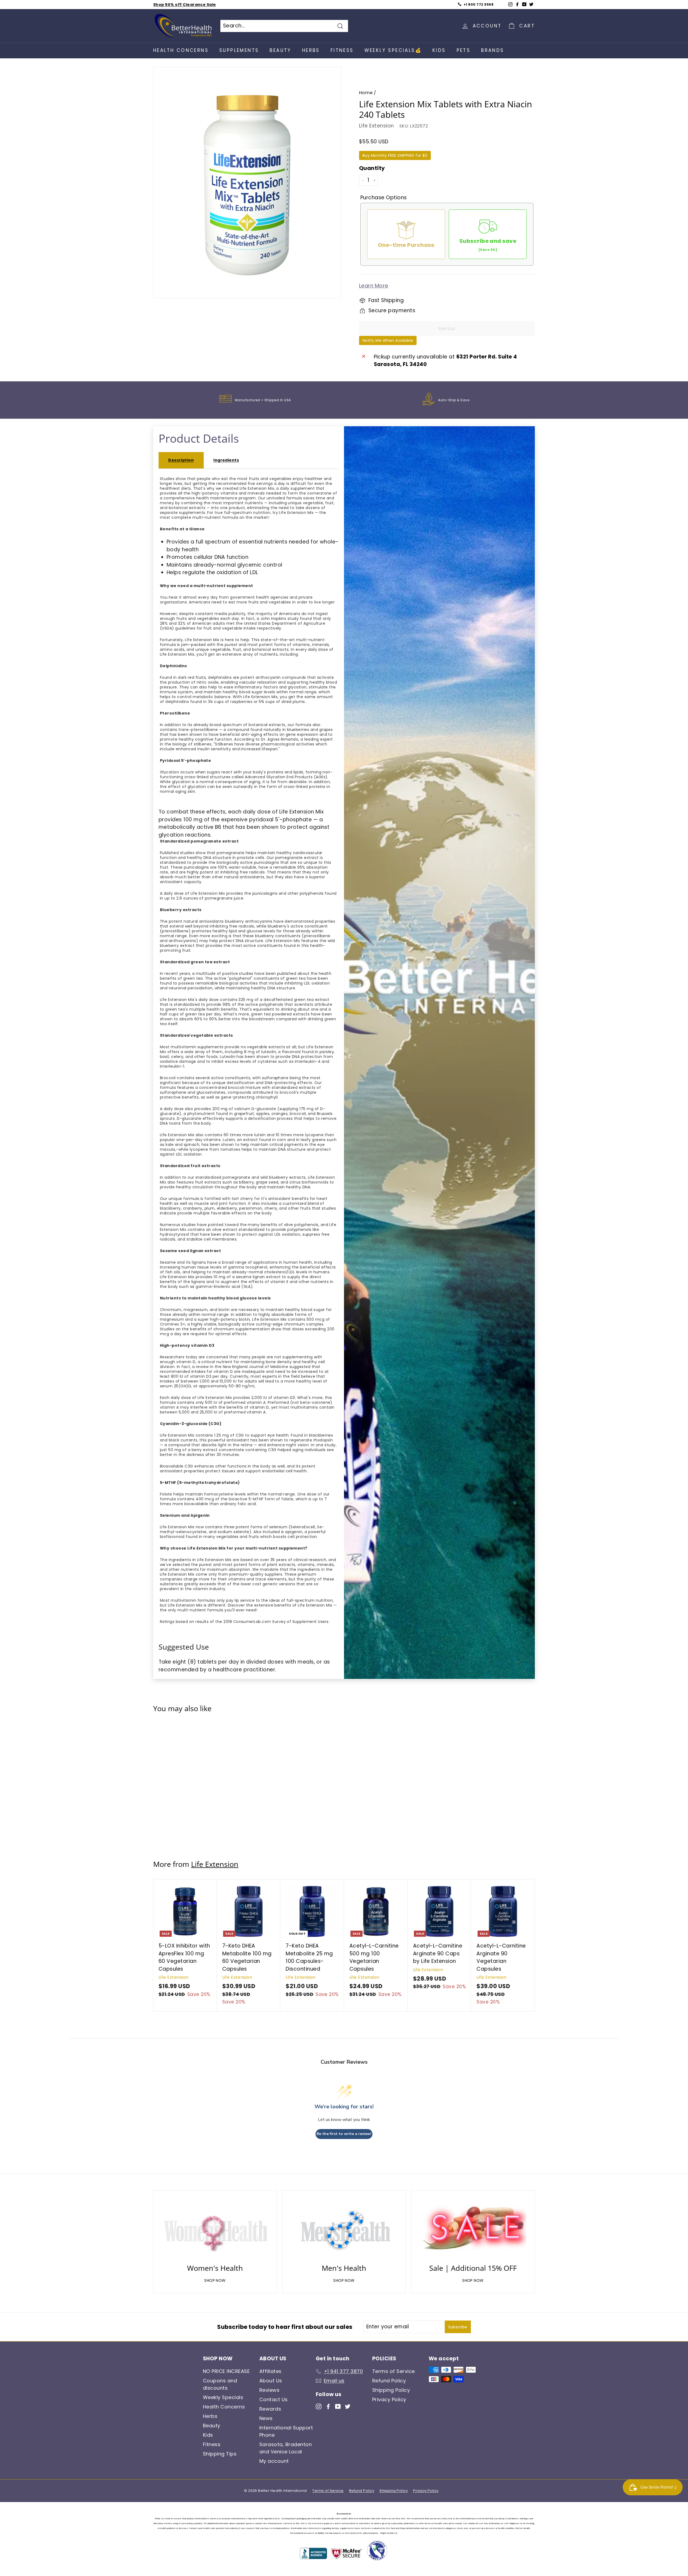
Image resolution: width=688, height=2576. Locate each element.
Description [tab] (181, 460)
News (266, 2418)
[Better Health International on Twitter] (348, 2406)
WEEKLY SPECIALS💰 (393, 50)
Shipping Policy (391, 2390)
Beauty (280, 50)
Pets (464, 50)
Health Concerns (181, 50)
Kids (439, 50)
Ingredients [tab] (226, 460)
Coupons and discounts (220, 2384)
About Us (271, 2381)
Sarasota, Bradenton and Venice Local (286, 2448)
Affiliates (270, 2371)
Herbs (311, 50)
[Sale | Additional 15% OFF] (473, 2229)
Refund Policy (389, 2381)
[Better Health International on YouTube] (338, 2406)
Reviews (269, 2390)
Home (366, 93)
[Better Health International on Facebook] (328, 2406)
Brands (492, 50)
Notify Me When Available (388, 340)
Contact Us (274, 2399)
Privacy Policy (389, 2399)
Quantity (372, 168)
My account (274, 2461)
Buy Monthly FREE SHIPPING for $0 (395, 155)
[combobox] (284, 26)
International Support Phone (286, 2431)
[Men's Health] (344, 2229)
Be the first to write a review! (344, 2134)
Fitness (342, 50)
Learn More (374, 286)
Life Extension (377, 126)
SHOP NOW (215, 2280)
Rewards (270, 2409)
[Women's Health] (215, 2229)
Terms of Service (394, 2371)
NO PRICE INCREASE (226, 2371)
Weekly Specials (223, 2397)
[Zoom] (247, 185)
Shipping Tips (220, 2454)
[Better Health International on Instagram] (319, 2406)
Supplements (239, 50)
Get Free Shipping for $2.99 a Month (192, 5)
